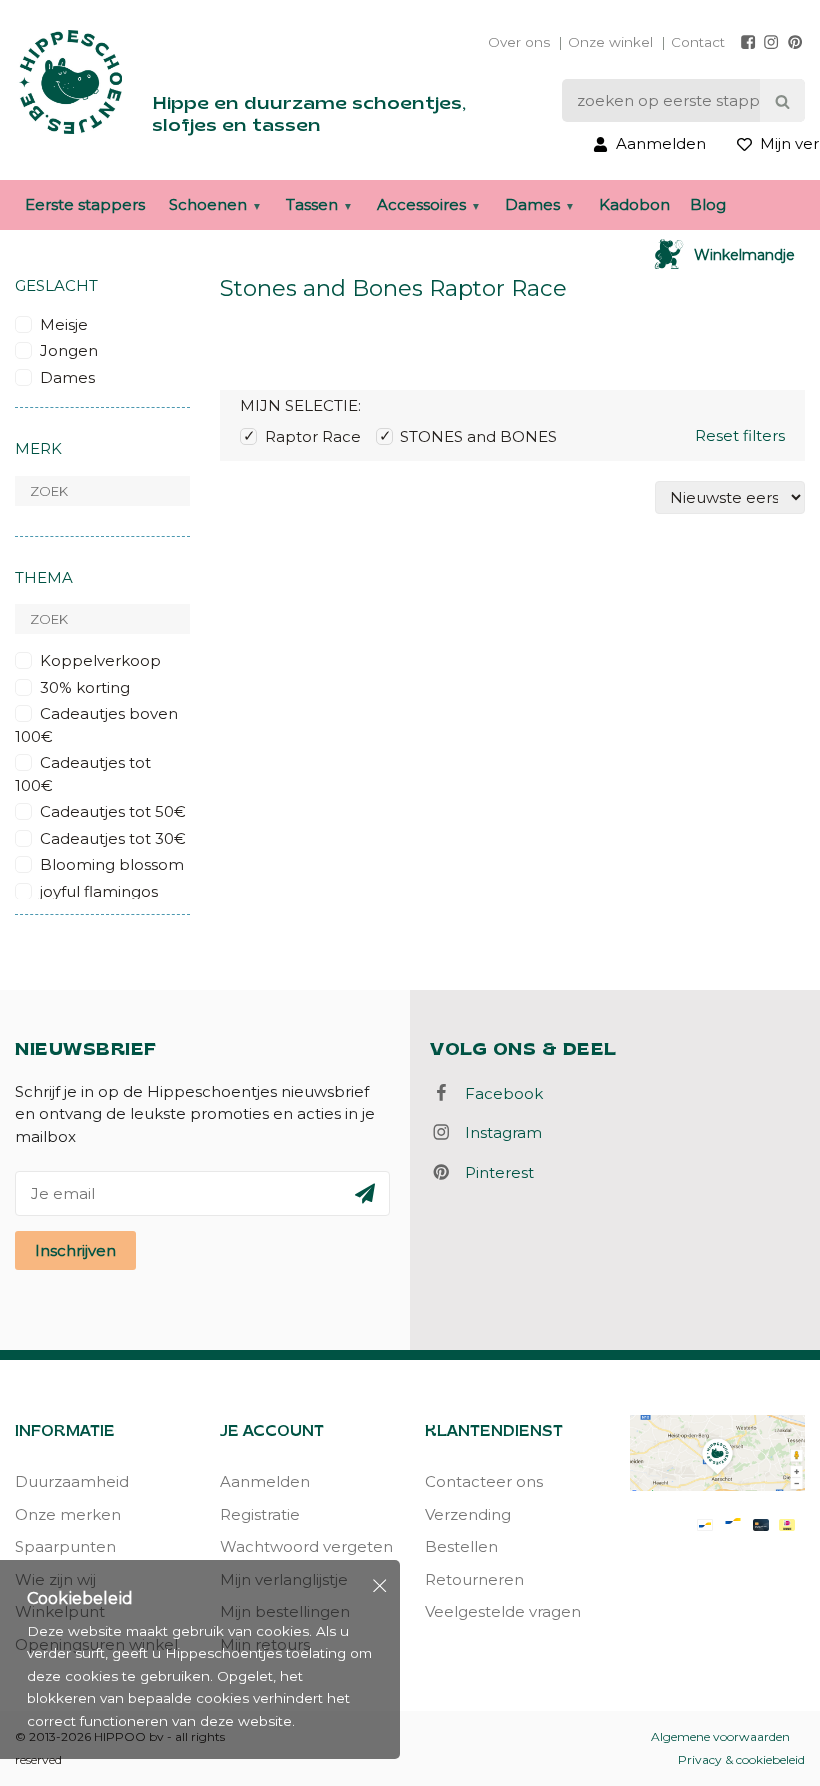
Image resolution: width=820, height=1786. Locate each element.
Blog (708, 204)
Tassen (312, 204)
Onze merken (68, 1514)
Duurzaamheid (72, 1481)
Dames (532, 204)
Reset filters (740, 435)
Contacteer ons (484, 1481)
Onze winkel (610, 42)
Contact (698, 42)
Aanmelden (265, 1481)
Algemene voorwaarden (720, 1736)
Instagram (497, 1132)
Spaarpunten (65, 1546)
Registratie (260, 1514)
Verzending (468, 1514)
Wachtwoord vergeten (306, 1546)
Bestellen (461, 1546)
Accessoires (421, 204)
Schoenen (208, 204)
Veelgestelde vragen (503, 1611)
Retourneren (474, 1579)
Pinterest (493, 1172)
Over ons (519, 42)
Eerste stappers (85, 204)
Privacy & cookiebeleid (741, 1759)
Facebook (498, 1093)
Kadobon (634, 204)
